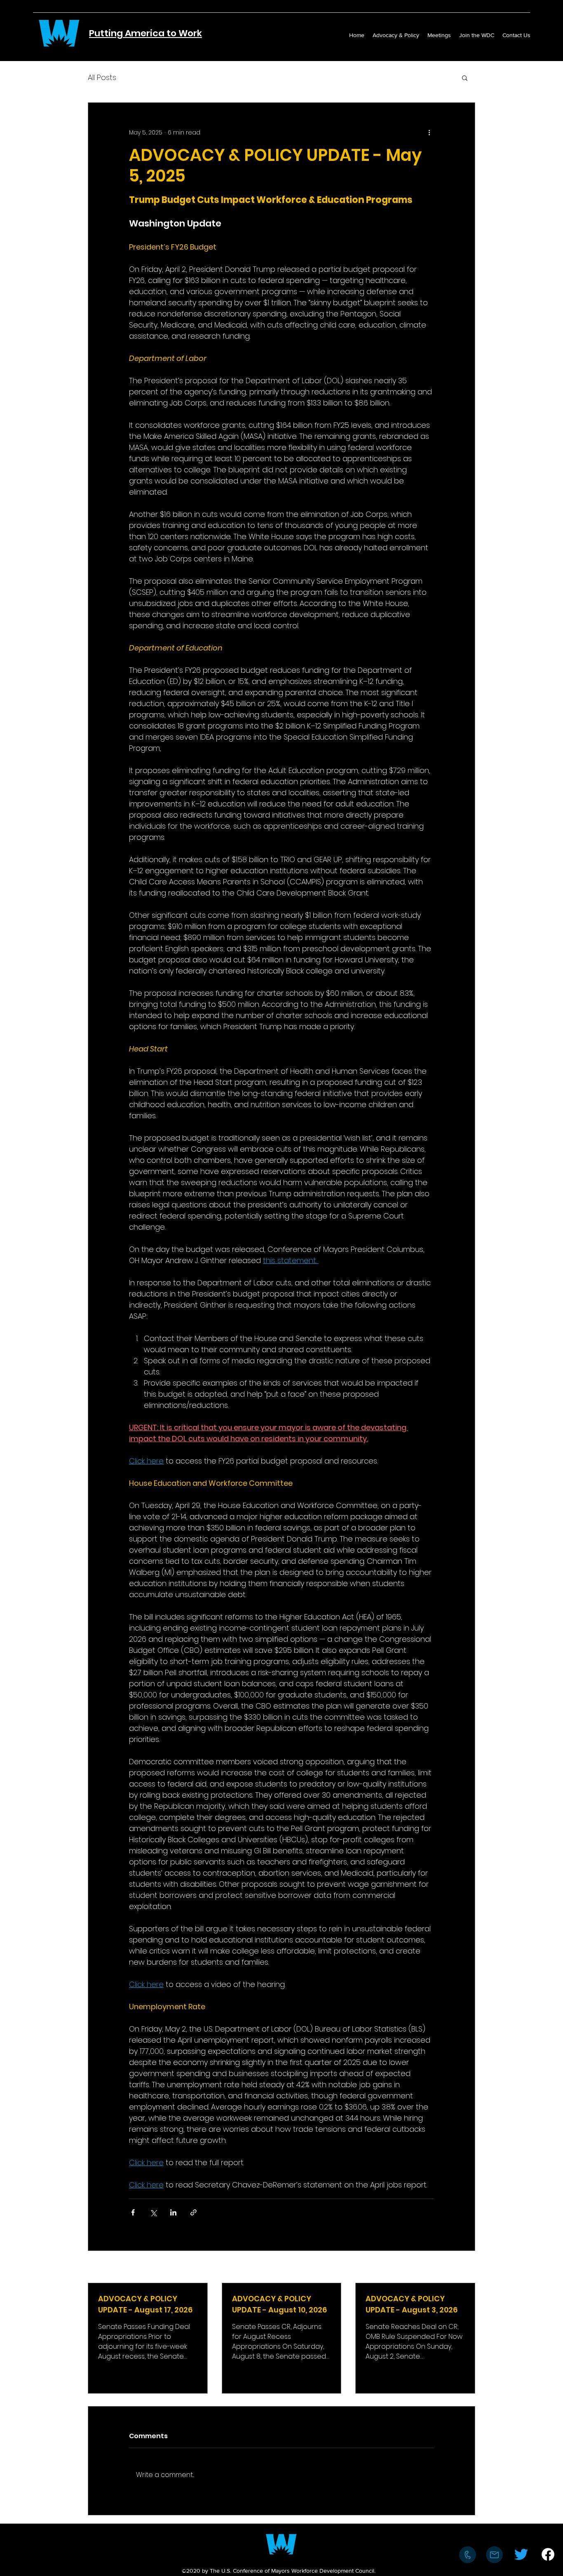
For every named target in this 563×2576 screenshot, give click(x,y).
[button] (465, 78)
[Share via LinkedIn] (173, 2212)
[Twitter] (521, 2554)
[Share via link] (194, 2212)
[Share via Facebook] (133, 2212)
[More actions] (429, 132)
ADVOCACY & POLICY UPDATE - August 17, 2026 (145, 2304)
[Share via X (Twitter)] (153, 2212)
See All (466, 2267)
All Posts (102, 77)
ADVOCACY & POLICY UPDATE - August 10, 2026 (279, 2304)
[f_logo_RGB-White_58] (548, 2554)
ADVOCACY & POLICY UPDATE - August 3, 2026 (412, 2304)
